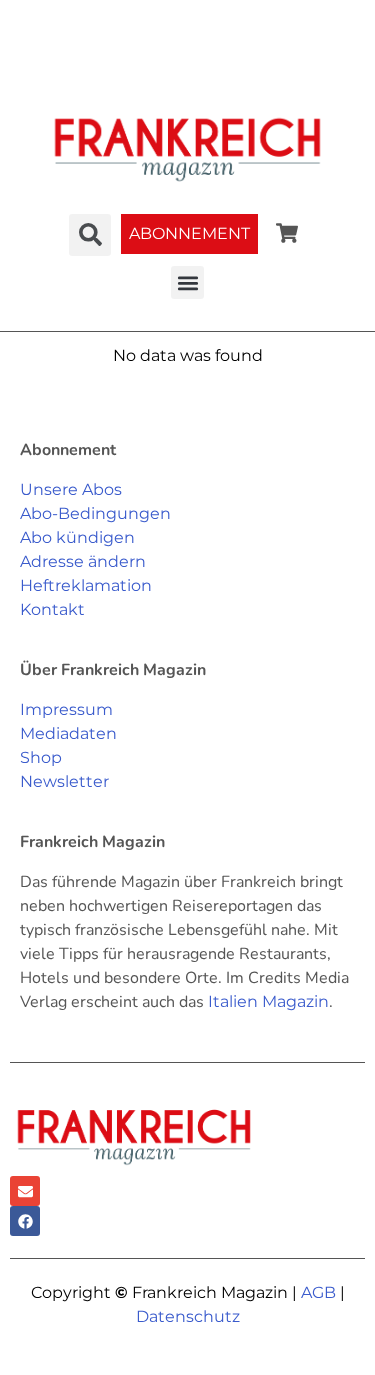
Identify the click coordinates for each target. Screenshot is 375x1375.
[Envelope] (25, 1191)
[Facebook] (25, 1221)
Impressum (66, 709)
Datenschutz (188, 1316)
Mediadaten (68, 733)
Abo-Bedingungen (95, 513)
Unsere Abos (71, 489)
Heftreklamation (86, 585)
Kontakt (52, 609)
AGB (318, 1292)
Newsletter (64, 781)
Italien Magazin (268, 1001)
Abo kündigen (77, 537)
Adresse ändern (83, 561)
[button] (187, 282)
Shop (41, 757)
